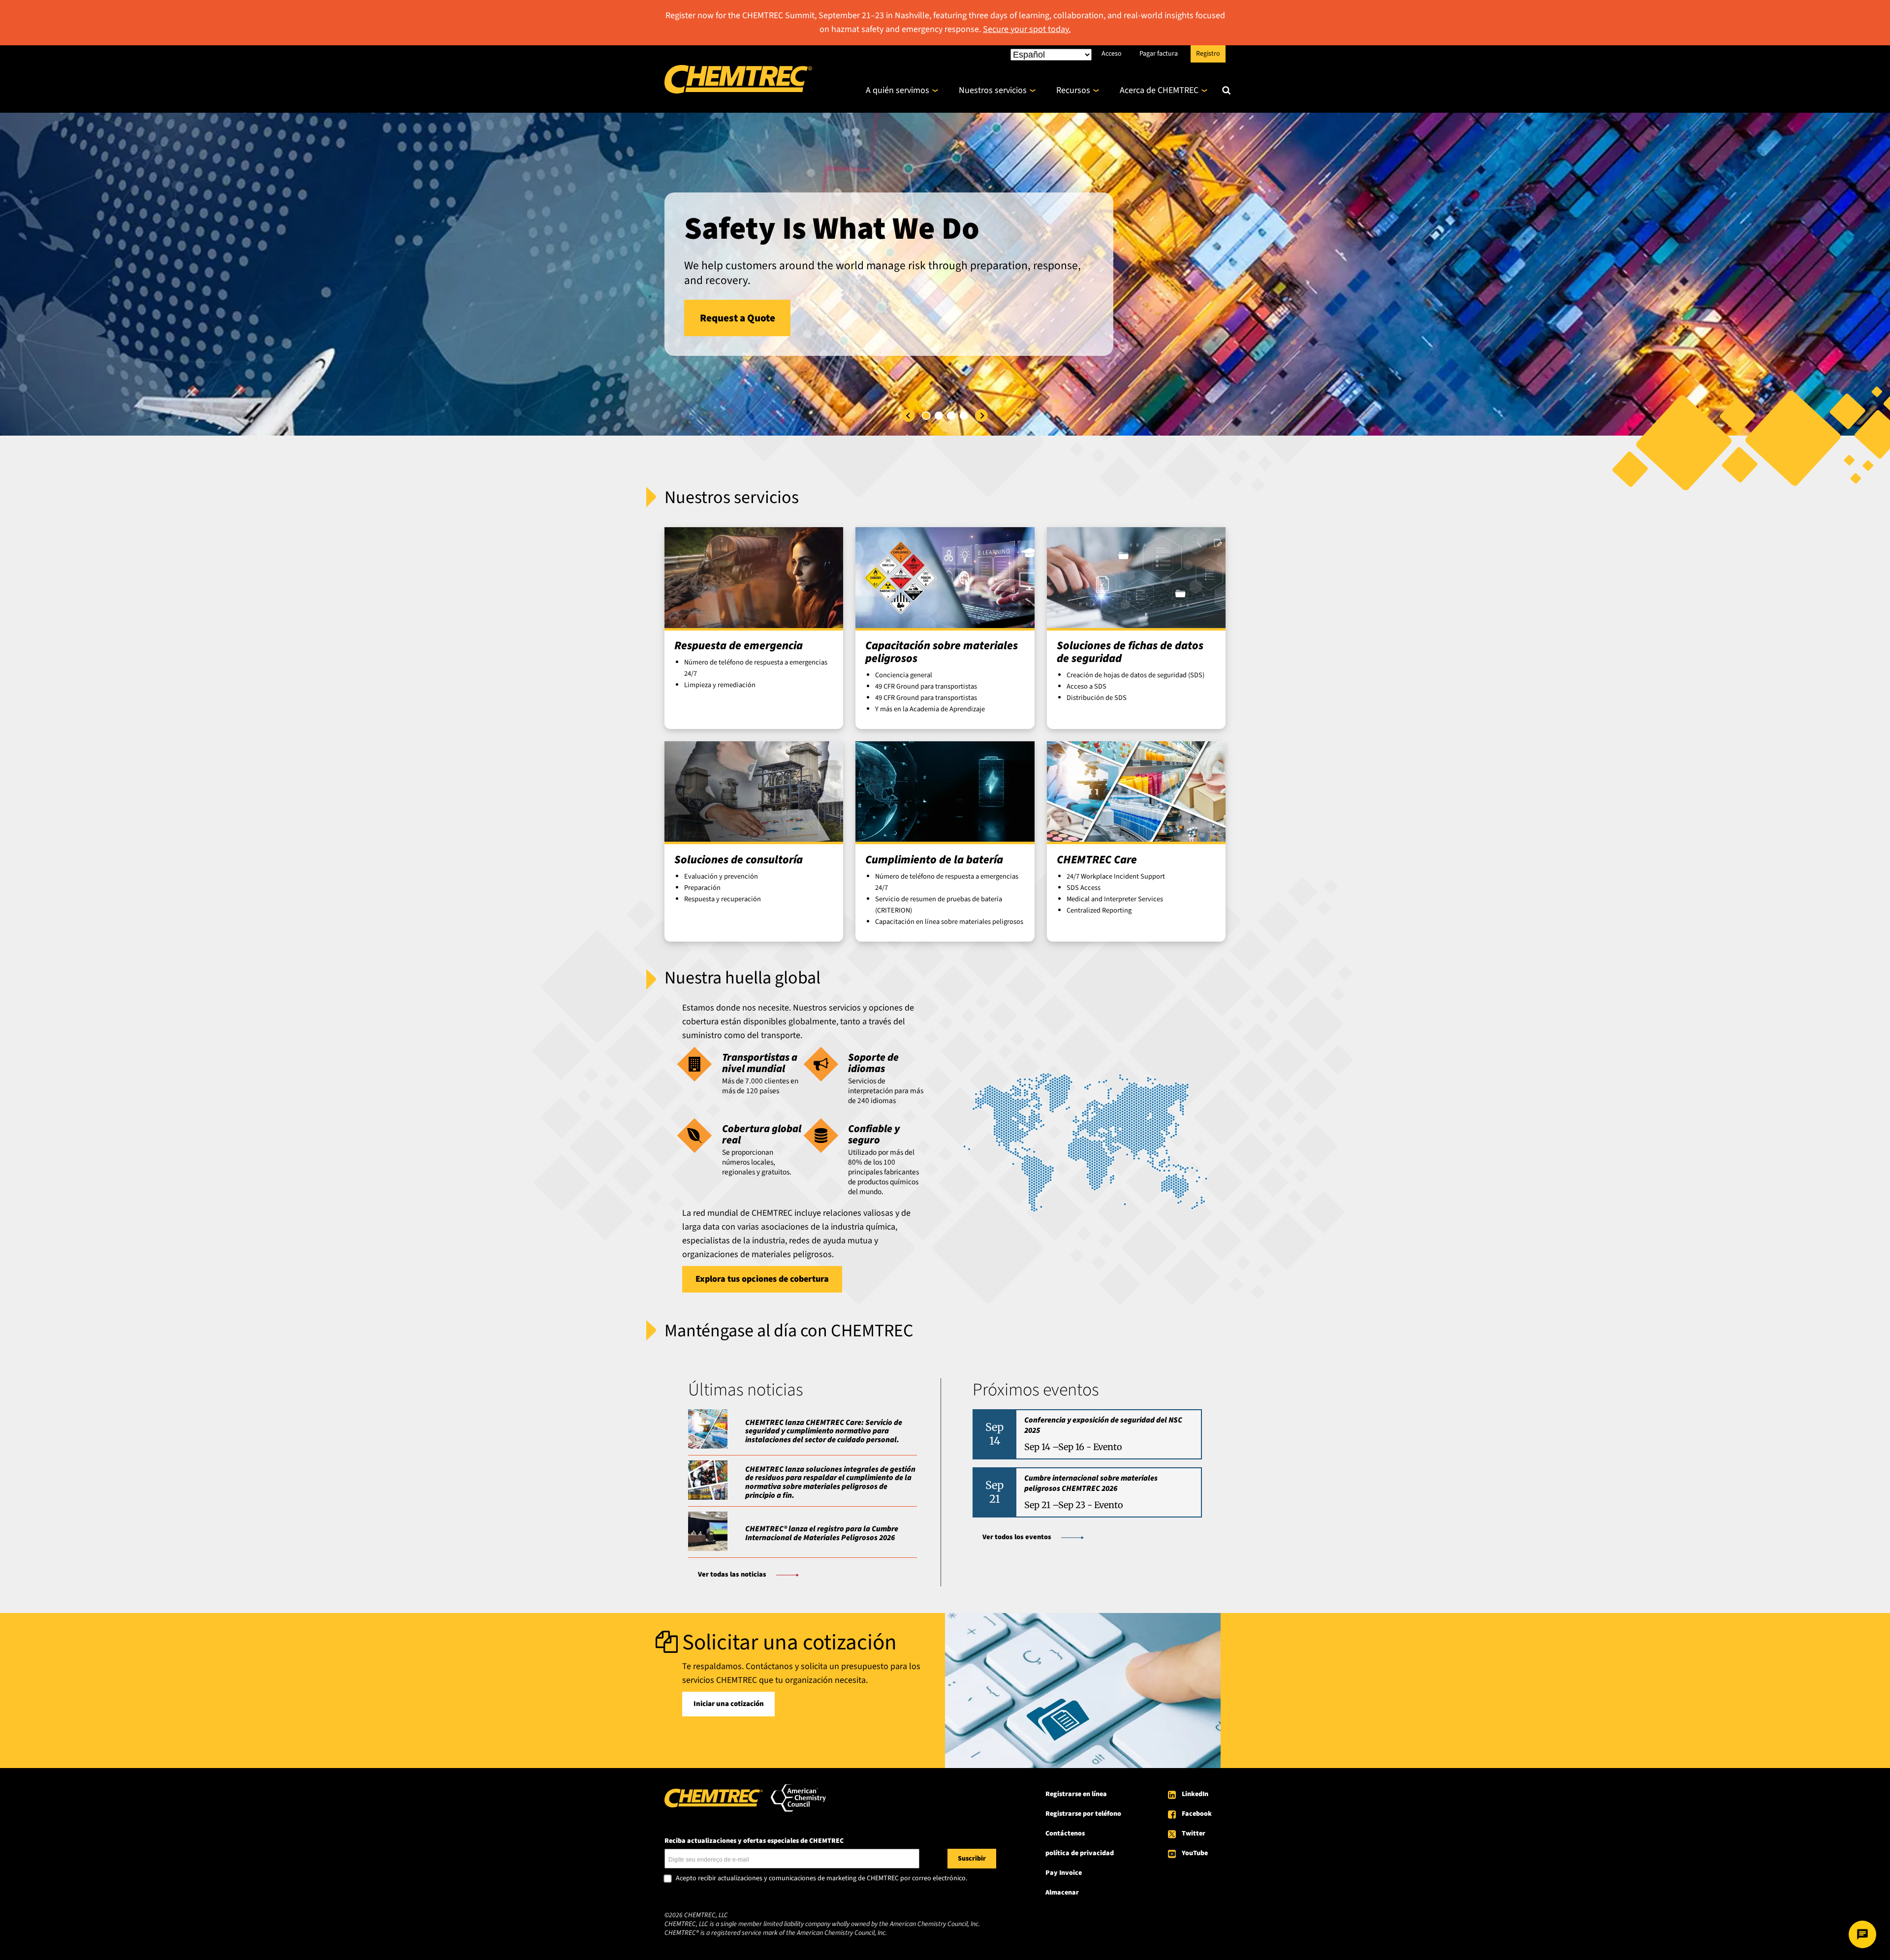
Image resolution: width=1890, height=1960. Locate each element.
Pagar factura (1159, 53)
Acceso (1112, 53)
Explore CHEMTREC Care (756, 343)
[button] (909, 415)
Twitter (1194, 1834)
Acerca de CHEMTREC (1159, 90)
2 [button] (939, 416)
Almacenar (1062, 1893)
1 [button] (926, 416)
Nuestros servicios (993, 90)
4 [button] (964, 416)
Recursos (1073, 90)
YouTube (1195, 1853)
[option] (945, 274)
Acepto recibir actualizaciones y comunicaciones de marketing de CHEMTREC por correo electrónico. (821, 1879)
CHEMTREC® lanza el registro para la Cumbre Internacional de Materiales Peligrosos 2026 (822, 1533)
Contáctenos (1065, 1834)
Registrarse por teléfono (1083, 1814)
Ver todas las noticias (732, 1574)
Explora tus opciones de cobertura (762, 1279)
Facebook (1197, 1814)
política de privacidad (1080, 1853)
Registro (1208, 53)
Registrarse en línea (1076, 1794)
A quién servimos (898, 90)
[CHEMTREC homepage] (738, 91)
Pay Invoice (1064, 1873)
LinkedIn (1195, 1794)
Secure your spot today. (1027, 29)
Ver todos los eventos (1017, 1537)
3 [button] (951, 416)
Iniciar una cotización (729, 1704)
